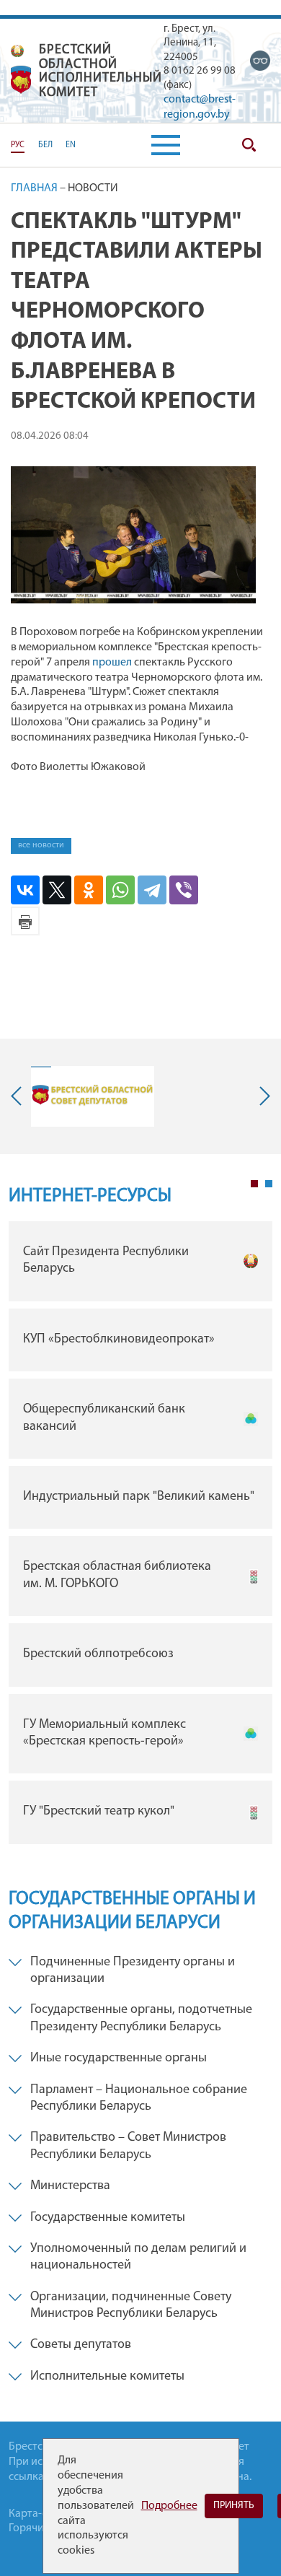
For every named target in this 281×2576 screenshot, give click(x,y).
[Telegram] (152, 890)
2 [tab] (269, 1184)
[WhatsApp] (120, 890)
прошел (112, 663)
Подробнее (169, 2506)
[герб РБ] (17, 51)
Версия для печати (25, 921)
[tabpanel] (140, 1536)
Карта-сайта (39, 2514)
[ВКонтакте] (25, 890)
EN (71, 145)
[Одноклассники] (89, 890)
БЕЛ (45, 145)
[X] (57, 890)
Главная (34, 188)
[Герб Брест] (21, 80)
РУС (18, 145)
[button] (166, 145)
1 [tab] (254, 1184)
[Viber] (184, 890)
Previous (19, 1096)
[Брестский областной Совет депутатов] (93, 1096)
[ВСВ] (260, 61)
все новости (41, 845)
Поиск (249, 145)
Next (262, 1096)
